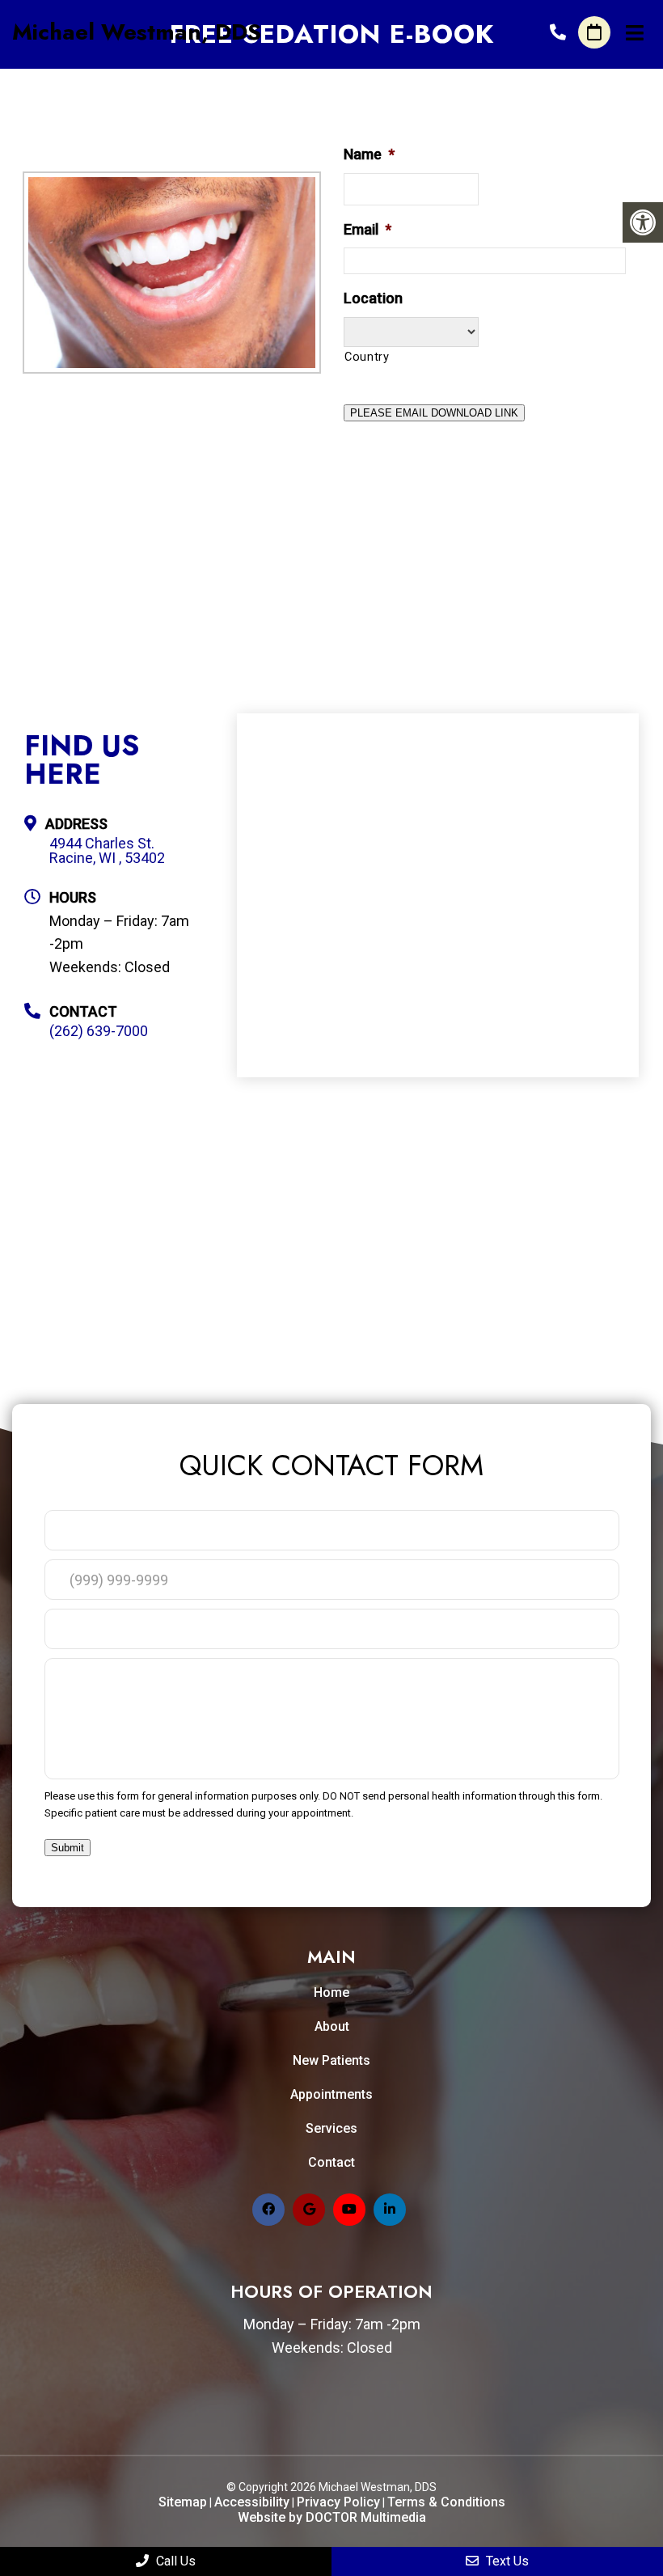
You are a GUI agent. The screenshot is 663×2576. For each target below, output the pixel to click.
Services (331, 2128)
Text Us (506, 2561)
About (332, 2026)
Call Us (174, 2561)
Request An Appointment (594, 32)
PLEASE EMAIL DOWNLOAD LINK (434, 413)
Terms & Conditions (446, 2502)
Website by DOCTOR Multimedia (332, 2517)
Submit (68, 1848)
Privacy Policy (338, 2502)
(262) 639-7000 (558, 32)
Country (367, 357)
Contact (331, 2162)
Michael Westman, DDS (137, 32)
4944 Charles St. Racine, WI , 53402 (107, 851)
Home (331, 1992)
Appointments (331, 2094)
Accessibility (252, 2502)
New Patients (331, 2060)
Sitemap (183, 2502)
